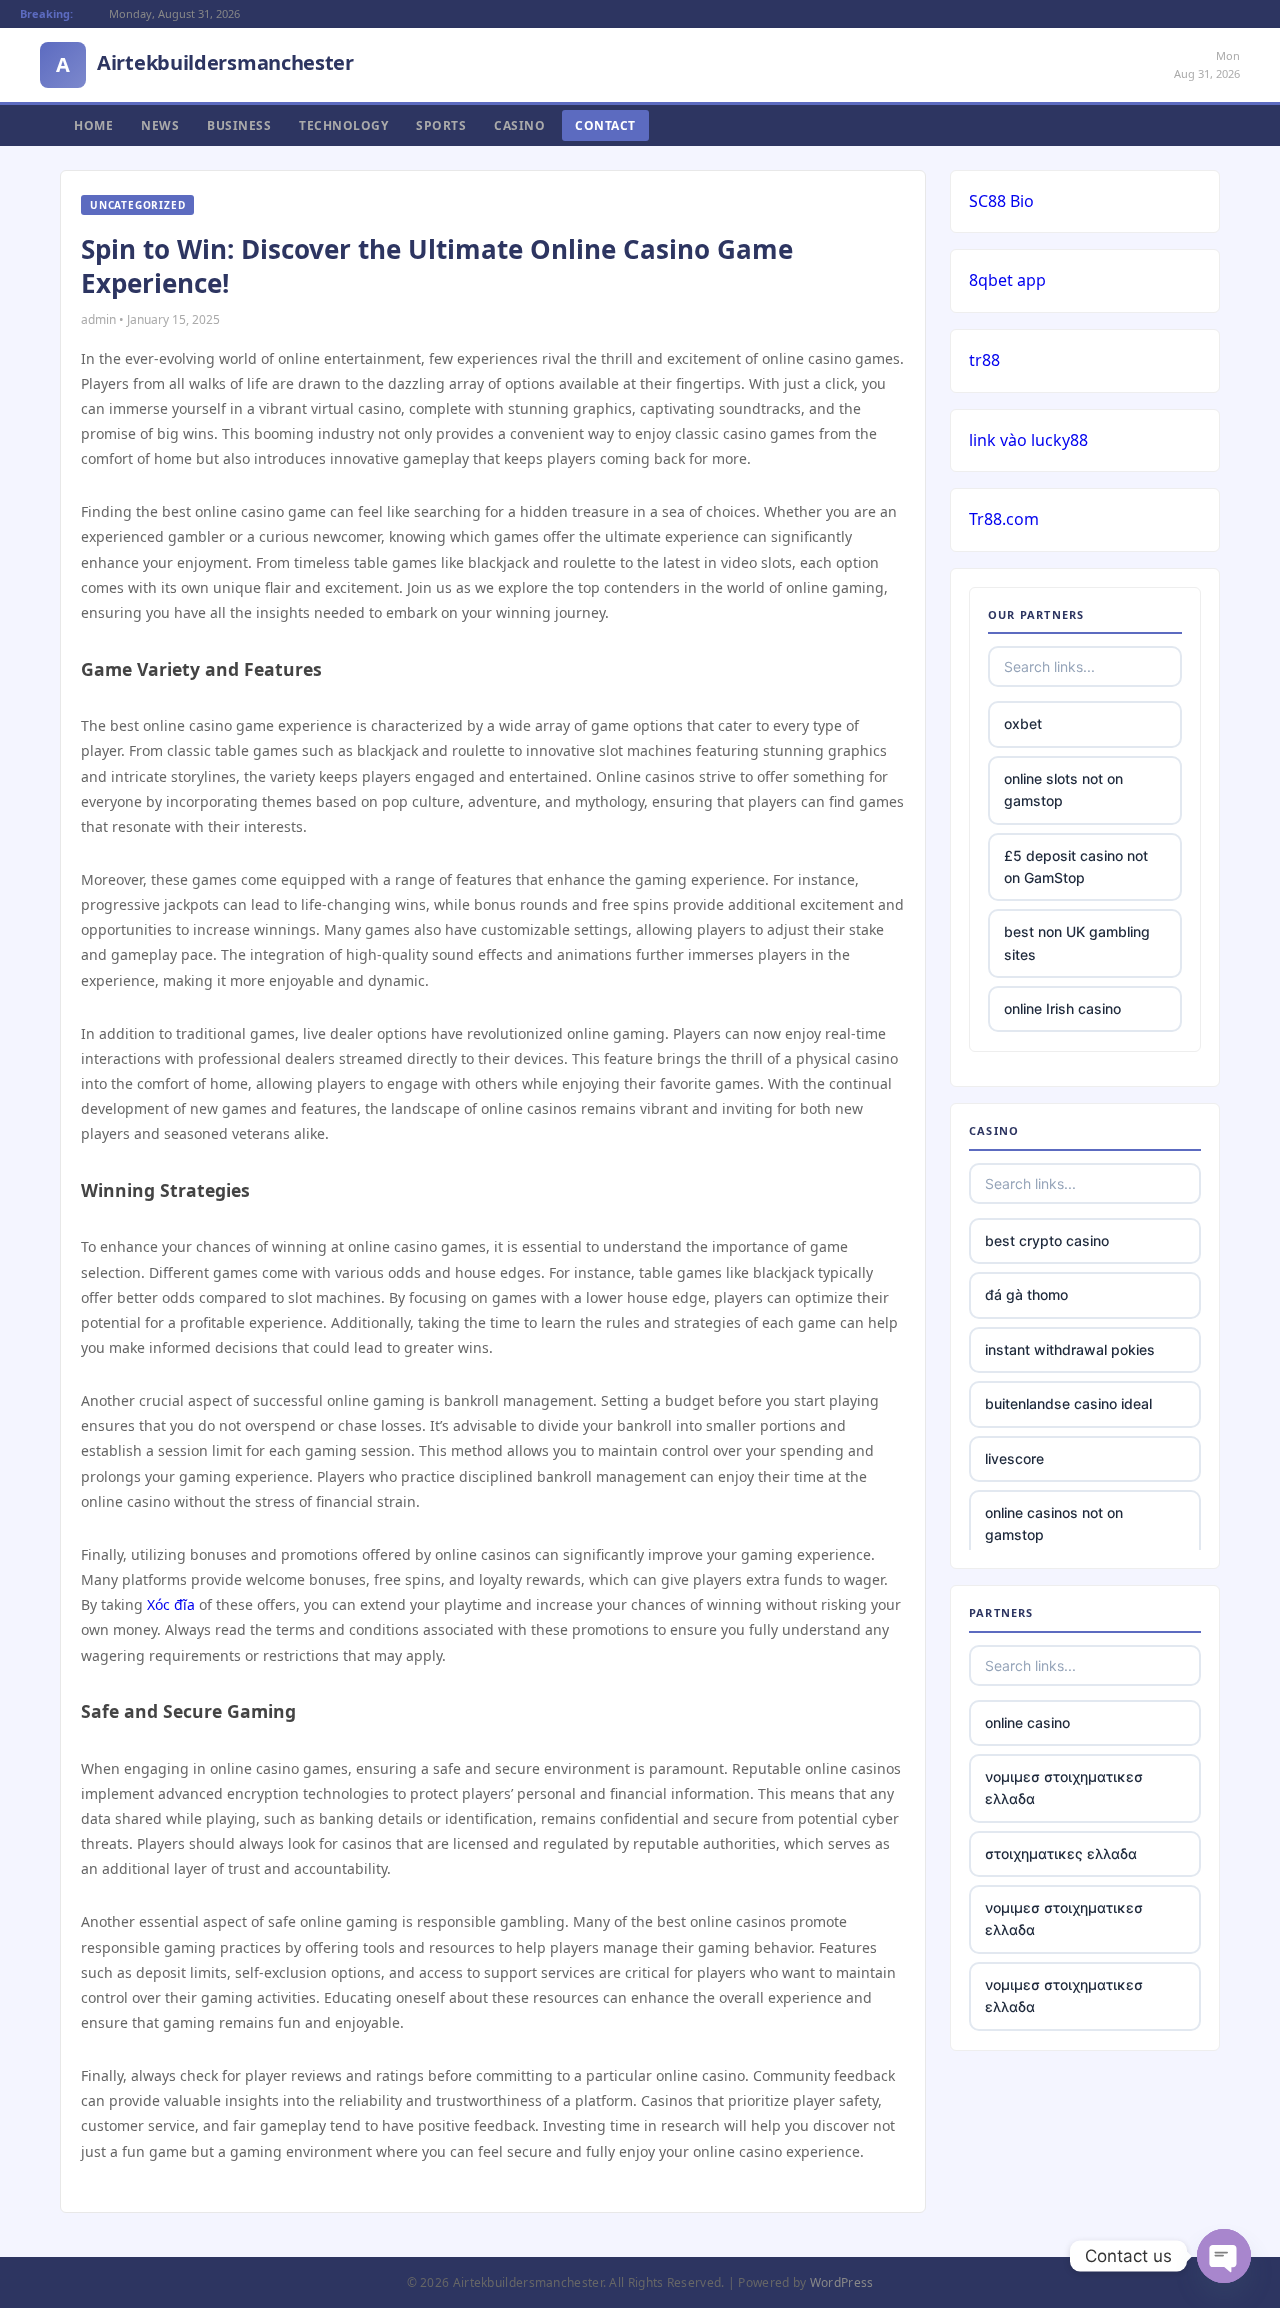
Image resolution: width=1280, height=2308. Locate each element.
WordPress (842, 2282)
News (160, 125)
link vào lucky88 (1028, 440)
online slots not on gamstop (1063, 789)
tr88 (984, 360)
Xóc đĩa (171, 1604)
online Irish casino (1062, 1008)
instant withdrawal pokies (1070, 1349)
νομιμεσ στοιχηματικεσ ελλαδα (1064, 1787)
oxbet (1023, 723)
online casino (1027, 1722)
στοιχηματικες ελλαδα (1061, 1853)
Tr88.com (1004, 519)
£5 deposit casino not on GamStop (1076, 866)
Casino (519, 125)
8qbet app (1007, 280)
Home (93, 125)
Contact (605, 125)
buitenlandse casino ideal (1068, 1403)
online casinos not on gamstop (1054, 1523)
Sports (441, 125)
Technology (343, 125)
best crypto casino (1047, 1240)
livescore (1014, 1458)
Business (239, 125)
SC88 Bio (1001, 201)
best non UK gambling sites (1077, 942)
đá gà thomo (1026, 1294)
